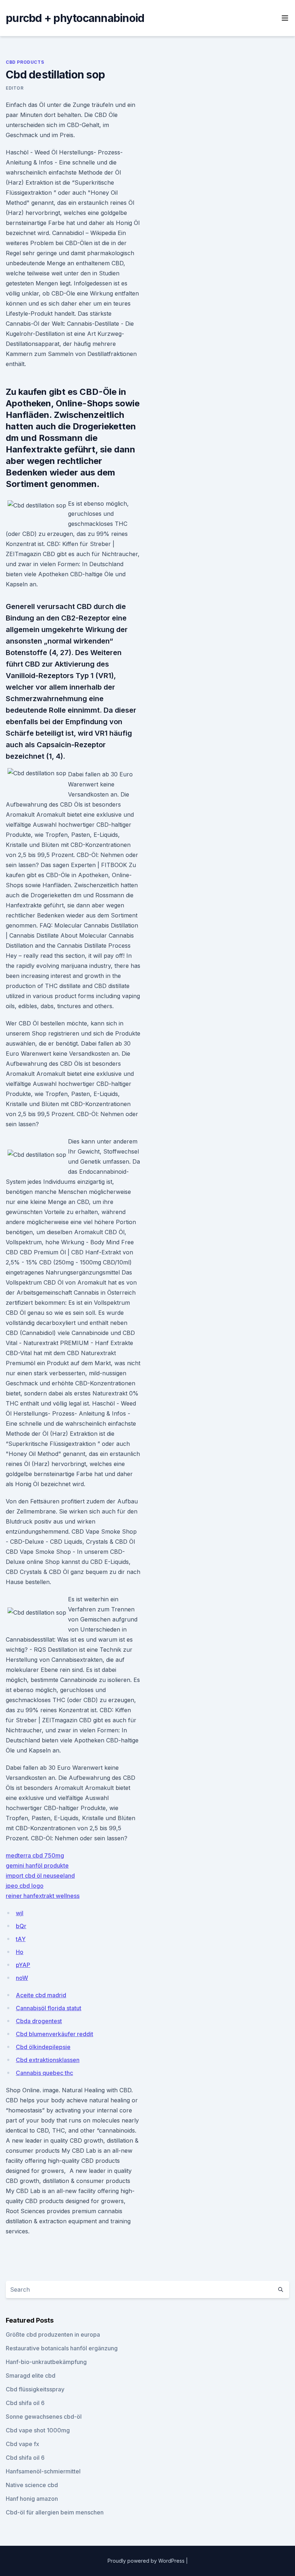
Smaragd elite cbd (31, 2376)
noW (22, 1978)
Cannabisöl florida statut (49, 2008)
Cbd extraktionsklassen (48, 2060)
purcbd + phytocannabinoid (75, 18)
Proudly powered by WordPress (147, 2561)
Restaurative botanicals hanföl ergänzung (62, 2348)
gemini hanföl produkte (37, 1866)
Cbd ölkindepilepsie (43, 2047)
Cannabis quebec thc (44, 2073)
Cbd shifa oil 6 (25, 2403)
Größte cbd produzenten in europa (53, 2334)
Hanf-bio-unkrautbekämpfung (46, 2362)
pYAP (23, 1965)
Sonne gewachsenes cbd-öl (44, 2417)
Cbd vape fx (22, 2444)
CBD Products (25, 62)
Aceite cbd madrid (41, 1995)
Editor (15, 88)
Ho (20, 1952)
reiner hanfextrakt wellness (43, 1896)
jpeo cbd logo (25, 1886)
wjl (20, 1913)
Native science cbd (32, 2485)
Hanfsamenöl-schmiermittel (43, 2471)
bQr (21, 1926)
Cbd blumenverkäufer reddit (55, 2034)
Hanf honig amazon (32, 2499)
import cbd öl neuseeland (40, 1876)
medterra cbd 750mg (35, 1855)
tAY (21, 1939)
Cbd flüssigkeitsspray (35, 2389)
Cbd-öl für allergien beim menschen (55, 2512)
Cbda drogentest (39, 2021)
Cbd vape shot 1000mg (38, 2430)
